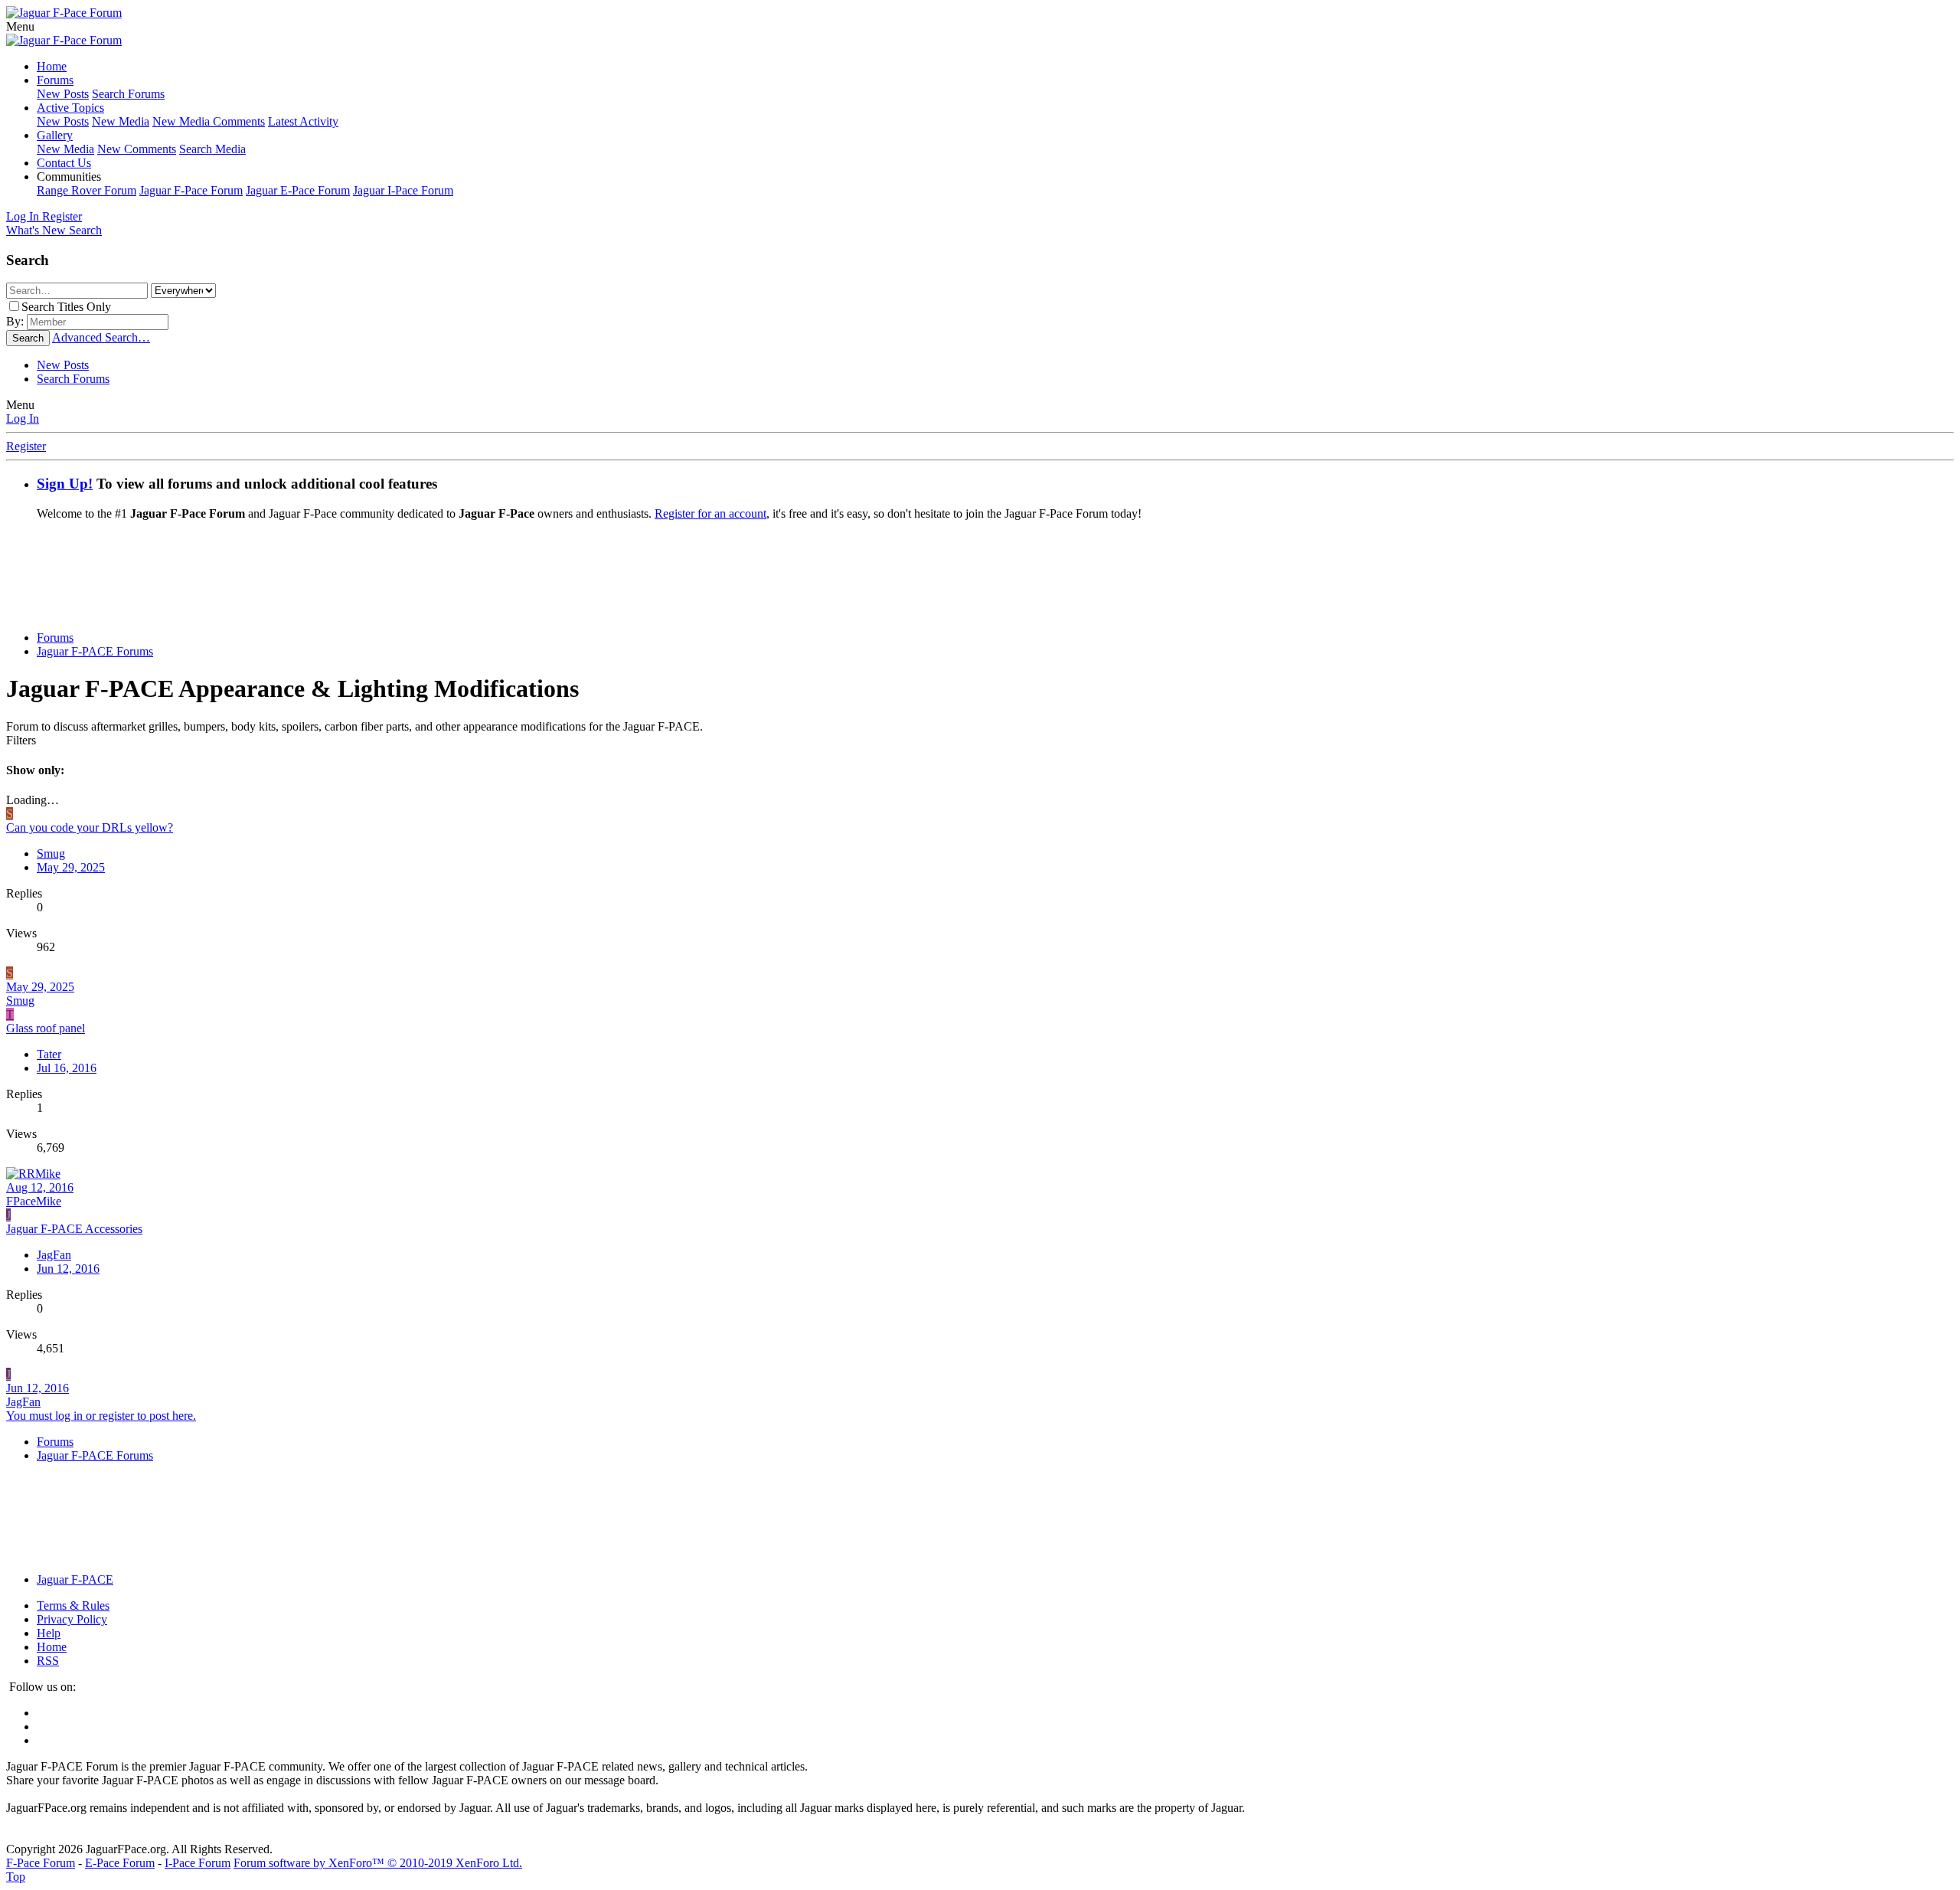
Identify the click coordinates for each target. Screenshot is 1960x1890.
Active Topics (70, 108)
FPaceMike (34, 1201)
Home (52, 66)
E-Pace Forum (120, 1863)
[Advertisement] (980, 581)
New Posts (63, 94)
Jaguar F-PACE (75, 1579)
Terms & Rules (73, 1606)
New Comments (137, 149)
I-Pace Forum (198, 1863)
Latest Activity (303, 121)
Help (49, 1633)
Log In (23, 419)
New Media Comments (209, 121)
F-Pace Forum (41, 1863)
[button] (20, 26)
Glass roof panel (46, 1028)
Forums (55, 80)
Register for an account (710, 513)
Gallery (55, 135)
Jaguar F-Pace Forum (191, 190)
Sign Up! (65, 484)
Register (26, 446)
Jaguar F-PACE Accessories (74, 1229)
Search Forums (128, 94)
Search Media (212, 149)
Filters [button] (21, 740)
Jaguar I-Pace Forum (403, 190)
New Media (121, 121)
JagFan (23, 1402)
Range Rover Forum (87, 190)
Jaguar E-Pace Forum (298, 190)
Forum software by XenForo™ (378, 1863)
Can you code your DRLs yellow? (90, 827)
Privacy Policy (72, 1619)
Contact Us (64, 163)
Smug (51, 853)
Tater (49, 1054)
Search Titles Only (66, 307)
